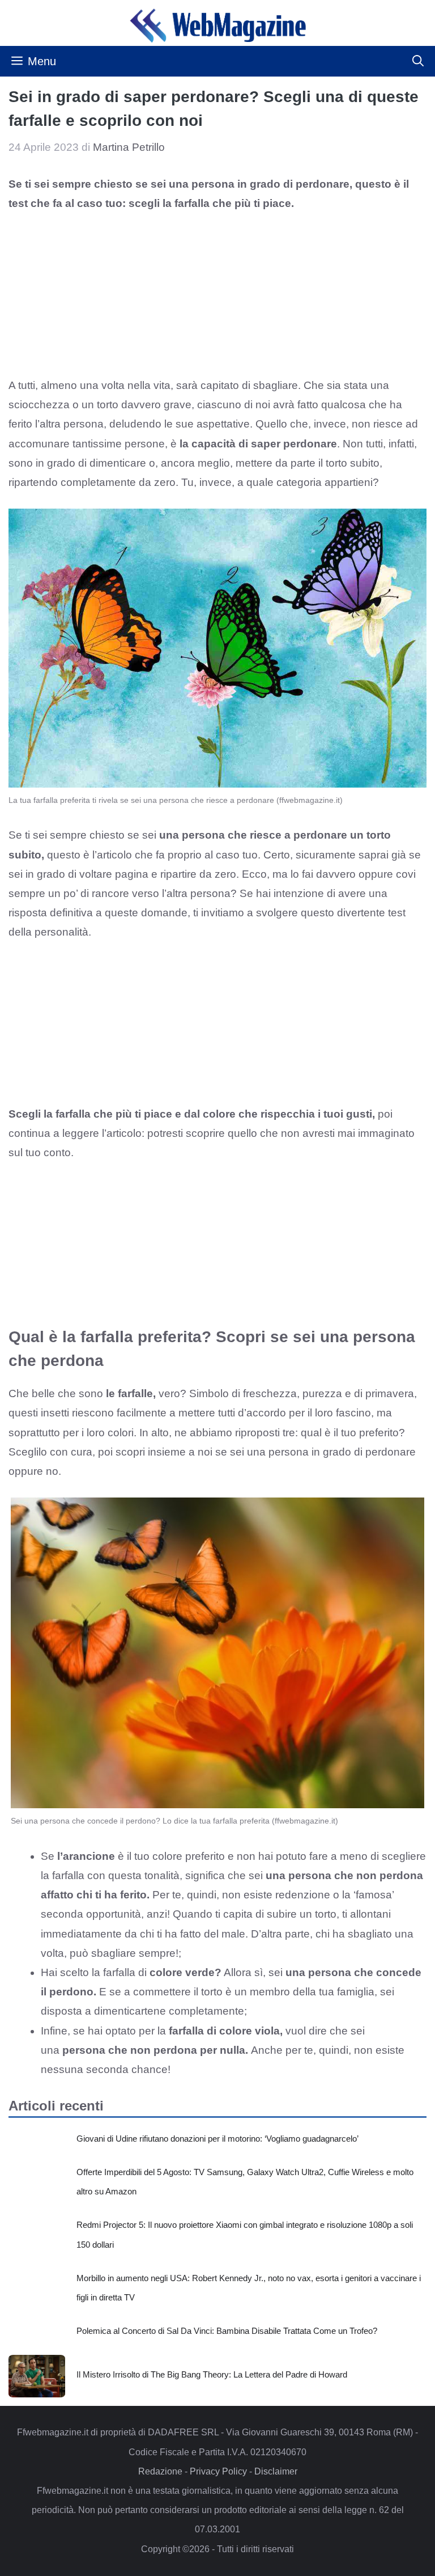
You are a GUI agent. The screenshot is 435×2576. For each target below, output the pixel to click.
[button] (418, 61)
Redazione (160, 2471)
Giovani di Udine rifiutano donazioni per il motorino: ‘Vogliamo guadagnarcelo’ (217, 2139)
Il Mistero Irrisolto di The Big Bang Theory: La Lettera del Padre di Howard (212, 2374)
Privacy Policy (218, 2471)
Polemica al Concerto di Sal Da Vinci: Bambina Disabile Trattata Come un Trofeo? (227, 2331)
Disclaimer (276, 2471)
